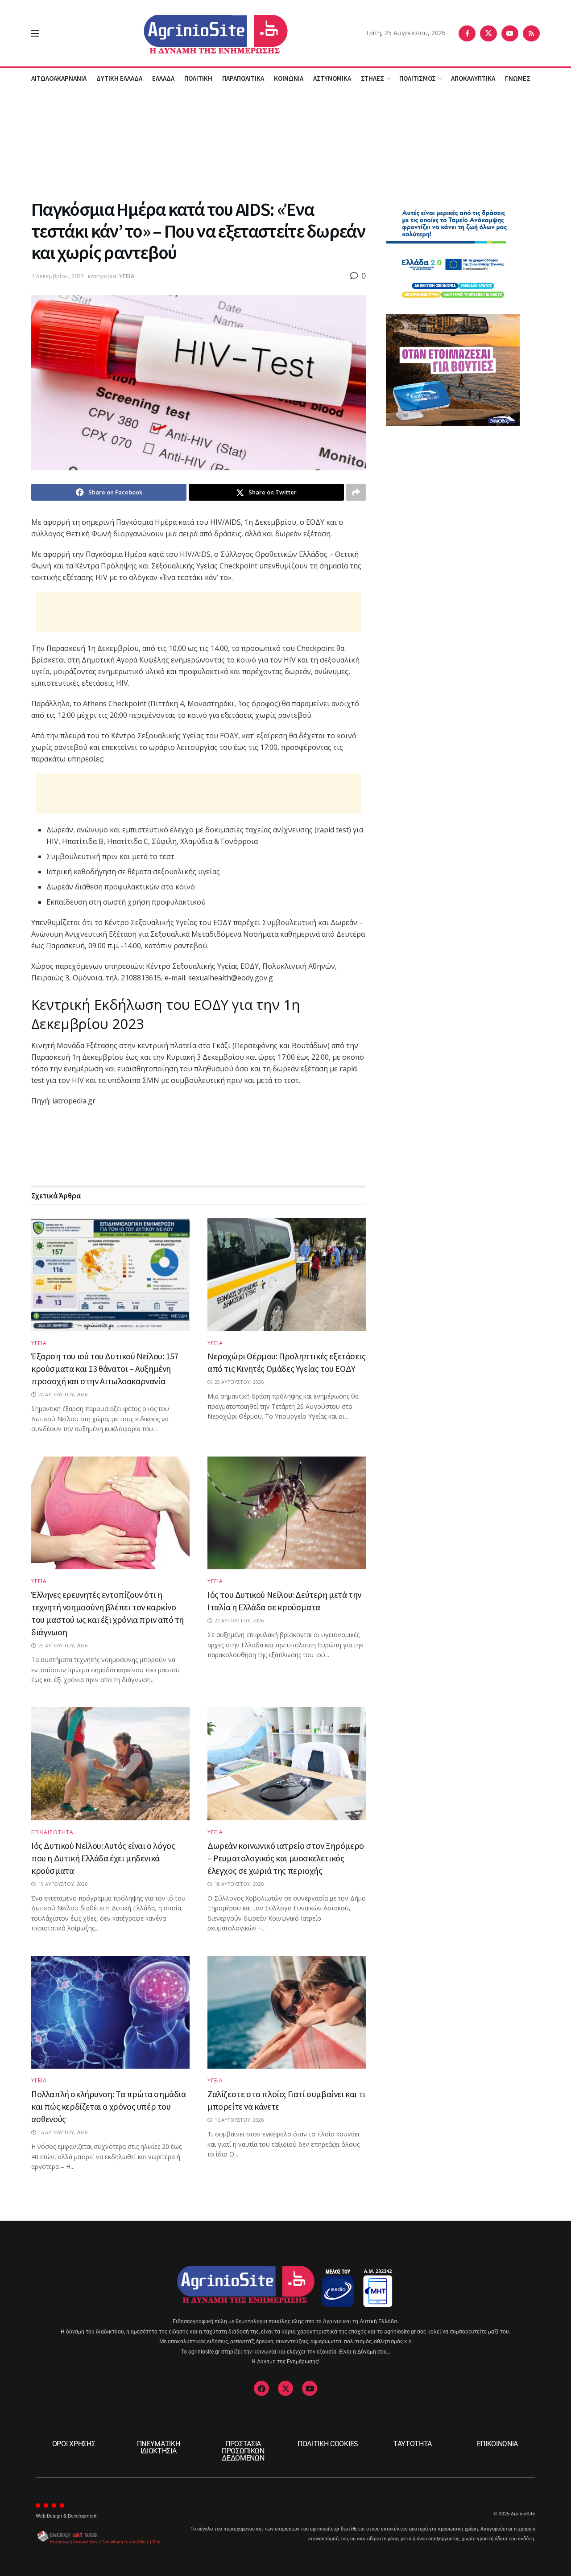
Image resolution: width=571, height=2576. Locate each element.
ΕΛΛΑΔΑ (163, 78)
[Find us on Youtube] (510, 33)
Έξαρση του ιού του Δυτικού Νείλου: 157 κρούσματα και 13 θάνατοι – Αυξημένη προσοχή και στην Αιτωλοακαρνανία (105, 1368)
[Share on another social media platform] (356, 492)
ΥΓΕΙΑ (127, 276)
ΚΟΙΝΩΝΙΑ (289, 78)
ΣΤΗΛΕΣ (372, 78)
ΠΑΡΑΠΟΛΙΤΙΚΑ (243, 78)
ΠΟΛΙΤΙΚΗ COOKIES (328, 2444)
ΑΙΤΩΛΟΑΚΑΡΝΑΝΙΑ (59, 78)
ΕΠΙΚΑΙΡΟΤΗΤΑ (52, 1832)
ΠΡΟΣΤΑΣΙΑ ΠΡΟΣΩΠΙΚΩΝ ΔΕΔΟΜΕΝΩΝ (243, 2451)
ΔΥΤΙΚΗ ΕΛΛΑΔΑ (119, 78)
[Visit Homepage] (202, 33)
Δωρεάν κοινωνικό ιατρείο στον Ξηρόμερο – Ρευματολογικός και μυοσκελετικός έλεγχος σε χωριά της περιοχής (286, 1858)
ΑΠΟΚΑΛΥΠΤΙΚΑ (473, 78)
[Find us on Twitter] (488, 33)
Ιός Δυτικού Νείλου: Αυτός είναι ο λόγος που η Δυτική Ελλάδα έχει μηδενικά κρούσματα (103, 1858)
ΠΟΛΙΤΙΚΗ (198, 78)
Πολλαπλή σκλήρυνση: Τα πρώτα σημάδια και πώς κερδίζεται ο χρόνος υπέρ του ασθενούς (109, 2106)
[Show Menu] (35, 33)
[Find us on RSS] (531, 33)
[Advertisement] (285, 142)
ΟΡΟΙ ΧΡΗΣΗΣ (74, 2444)
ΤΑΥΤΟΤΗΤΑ (413, 2444)
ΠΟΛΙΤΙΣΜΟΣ (418, 78)
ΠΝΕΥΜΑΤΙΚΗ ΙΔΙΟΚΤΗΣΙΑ (159, 2447)
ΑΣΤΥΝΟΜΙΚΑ (332, 78)
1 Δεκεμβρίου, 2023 (58, 276)
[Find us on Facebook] (467, 33)
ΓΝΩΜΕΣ (518, 78)
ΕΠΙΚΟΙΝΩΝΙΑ (497, 2444)
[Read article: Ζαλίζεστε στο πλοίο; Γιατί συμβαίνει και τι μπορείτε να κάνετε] (287, 2012)
